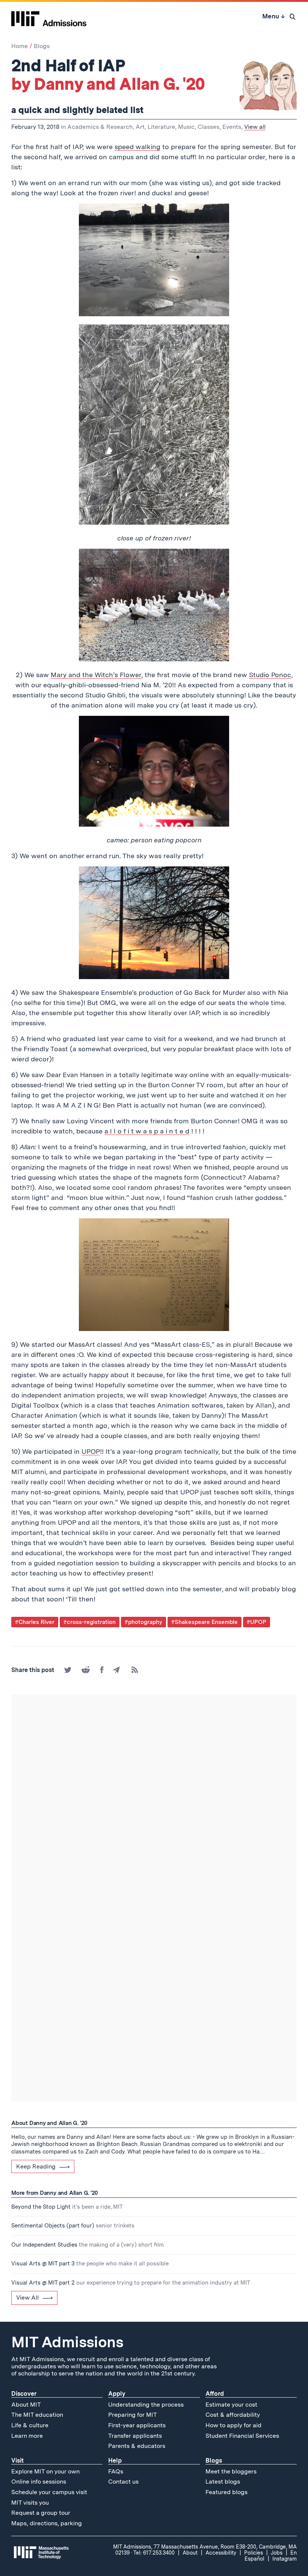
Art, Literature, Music (165, 127)
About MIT (26, 2405)
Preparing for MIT (133, 2415)
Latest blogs (223, 2482)
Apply (117, 2394)
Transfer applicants (135, 2436)
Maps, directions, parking (47, 2523)
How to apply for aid (233, 2425)
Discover (24, 2394)
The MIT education (37, 2415)
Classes (208, 127)
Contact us (123, 2482)
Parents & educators (137, 2446)
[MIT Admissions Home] (49, 16)
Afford (215, 2394)
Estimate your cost (231, 2405)
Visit (17, 2461)
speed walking (137, 147)
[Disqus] (154, 1800)
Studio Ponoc (270, 675)
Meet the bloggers (231, 2471)
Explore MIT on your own (45, 2471)
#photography (143, 1622)
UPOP (91, 1451)
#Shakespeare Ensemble (205, 1622)
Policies (254, 2553)
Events (232, 127)
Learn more (27, 2436)
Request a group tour (41, 2513)
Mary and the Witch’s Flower (96, 675)
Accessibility (221, 2553)
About (190, 2553)
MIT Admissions (67, 2342)
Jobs (277, 2553)
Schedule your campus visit (49, 2492)
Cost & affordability (233, 2415)
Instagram (285, 2559)
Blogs (42, 46)
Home (20, 46)
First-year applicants (137, 2425)
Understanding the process (146, 2405)
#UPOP (257, 1622)
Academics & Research (100, 127)
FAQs (116, 2471)
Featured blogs (226, 2492)
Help (115, 2461)
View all (255, 127)
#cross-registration (90, 1622)
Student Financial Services (242, 2436)
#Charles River (35, 1622)
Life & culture (30, 2425)
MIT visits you (30, 2503)
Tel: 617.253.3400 (154, 2553)
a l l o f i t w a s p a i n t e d (147, 1131)
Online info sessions (39, 2482)
